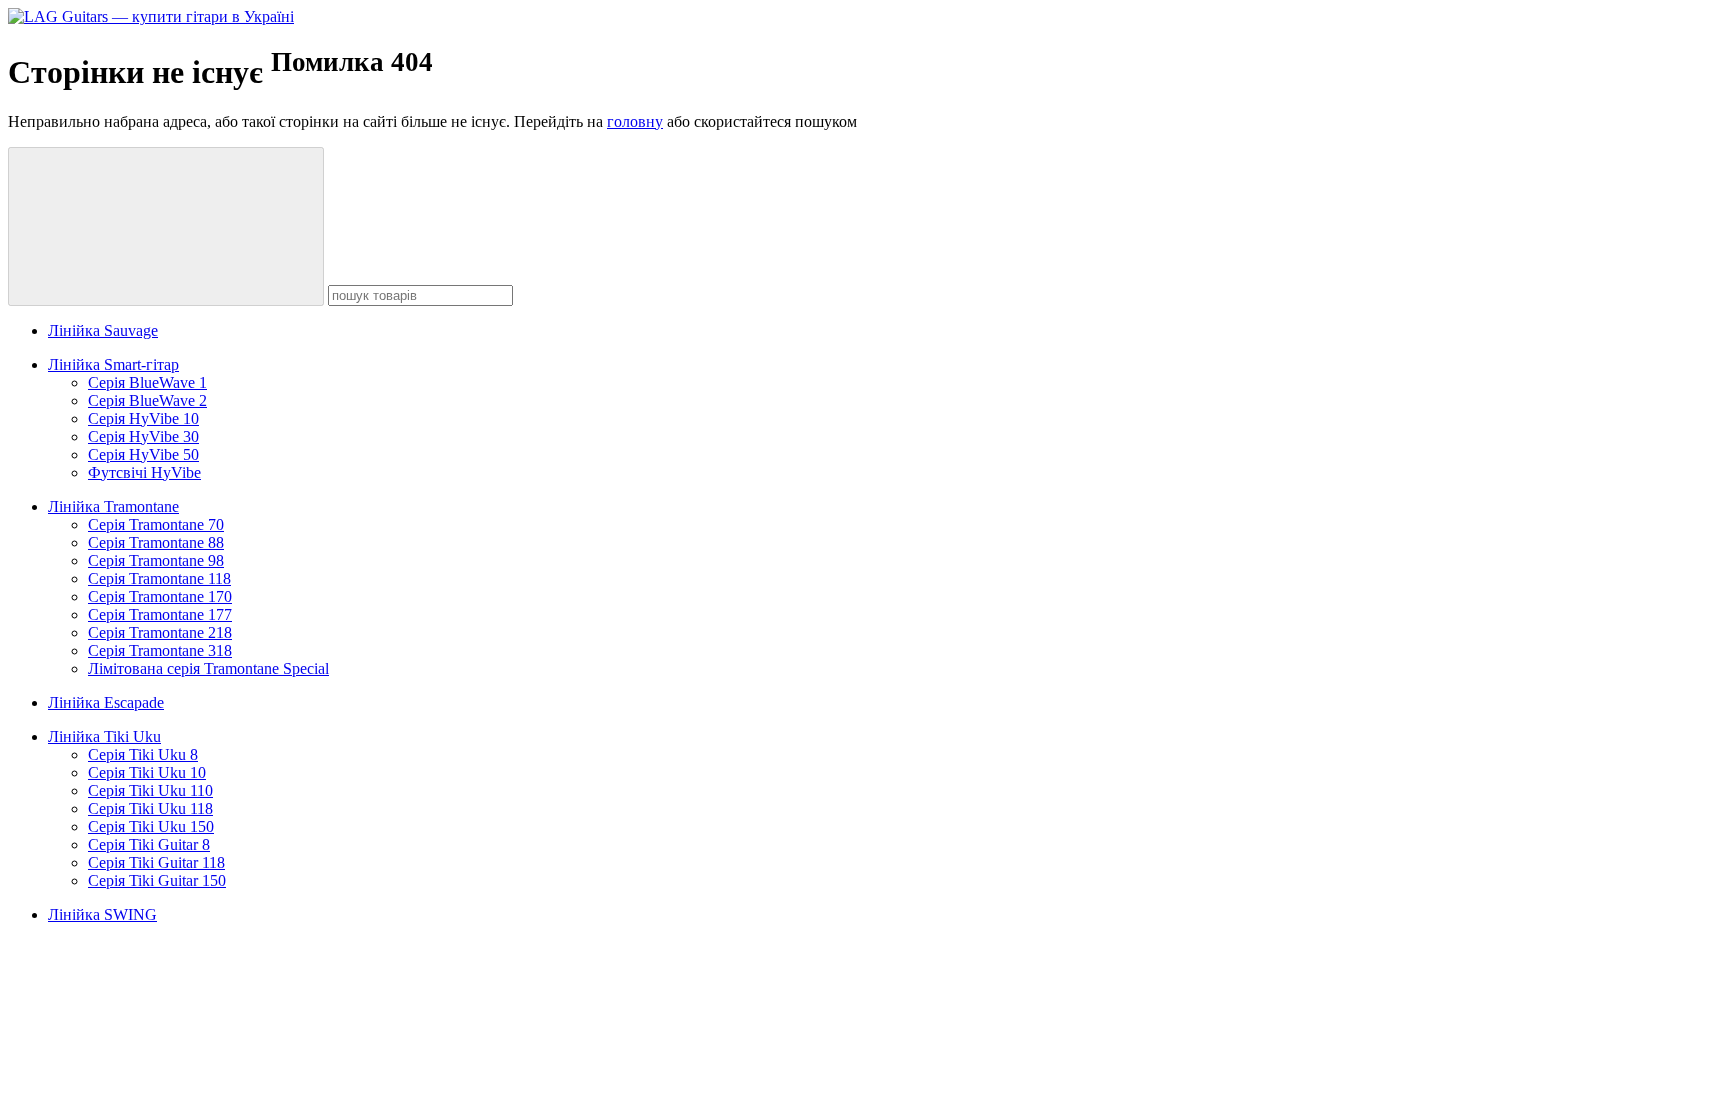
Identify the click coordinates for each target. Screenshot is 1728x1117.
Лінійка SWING (102, 914)
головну (635, 121)
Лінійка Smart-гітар (113, 364)
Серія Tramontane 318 (160, 650)
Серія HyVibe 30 (143, 436)
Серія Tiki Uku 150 (151, 826)
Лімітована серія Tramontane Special (208, 668)
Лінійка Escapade (106, 702)
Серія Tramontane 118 (159, 578)
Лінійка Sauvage (103, 330)
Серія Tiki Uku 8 (143, 754)
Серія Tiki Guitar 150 (157, 880)
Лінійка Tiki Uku (104, 736)
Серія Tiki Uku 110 (150, 790)
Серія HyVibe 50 (143, 454)
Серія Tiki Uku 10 (147, 772)
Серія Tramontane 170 (160, 596)
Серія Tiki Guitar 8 (149, 844)
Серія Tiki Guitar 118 (156, 862)
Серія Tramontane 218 (160, 632)
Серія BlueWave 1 (147, 382)
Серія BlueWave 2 (147, 400)
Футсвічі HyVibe (144, 472)
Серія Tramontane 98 (156, 560)
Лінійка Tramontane (113, 506)
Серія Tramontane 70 (156, 524)
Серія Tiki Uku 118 (150, 808)
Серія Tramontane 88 (156, 542)
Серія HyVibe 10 (143, 418)
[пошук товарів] (166, 226)
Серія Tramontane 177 (160, 614)
